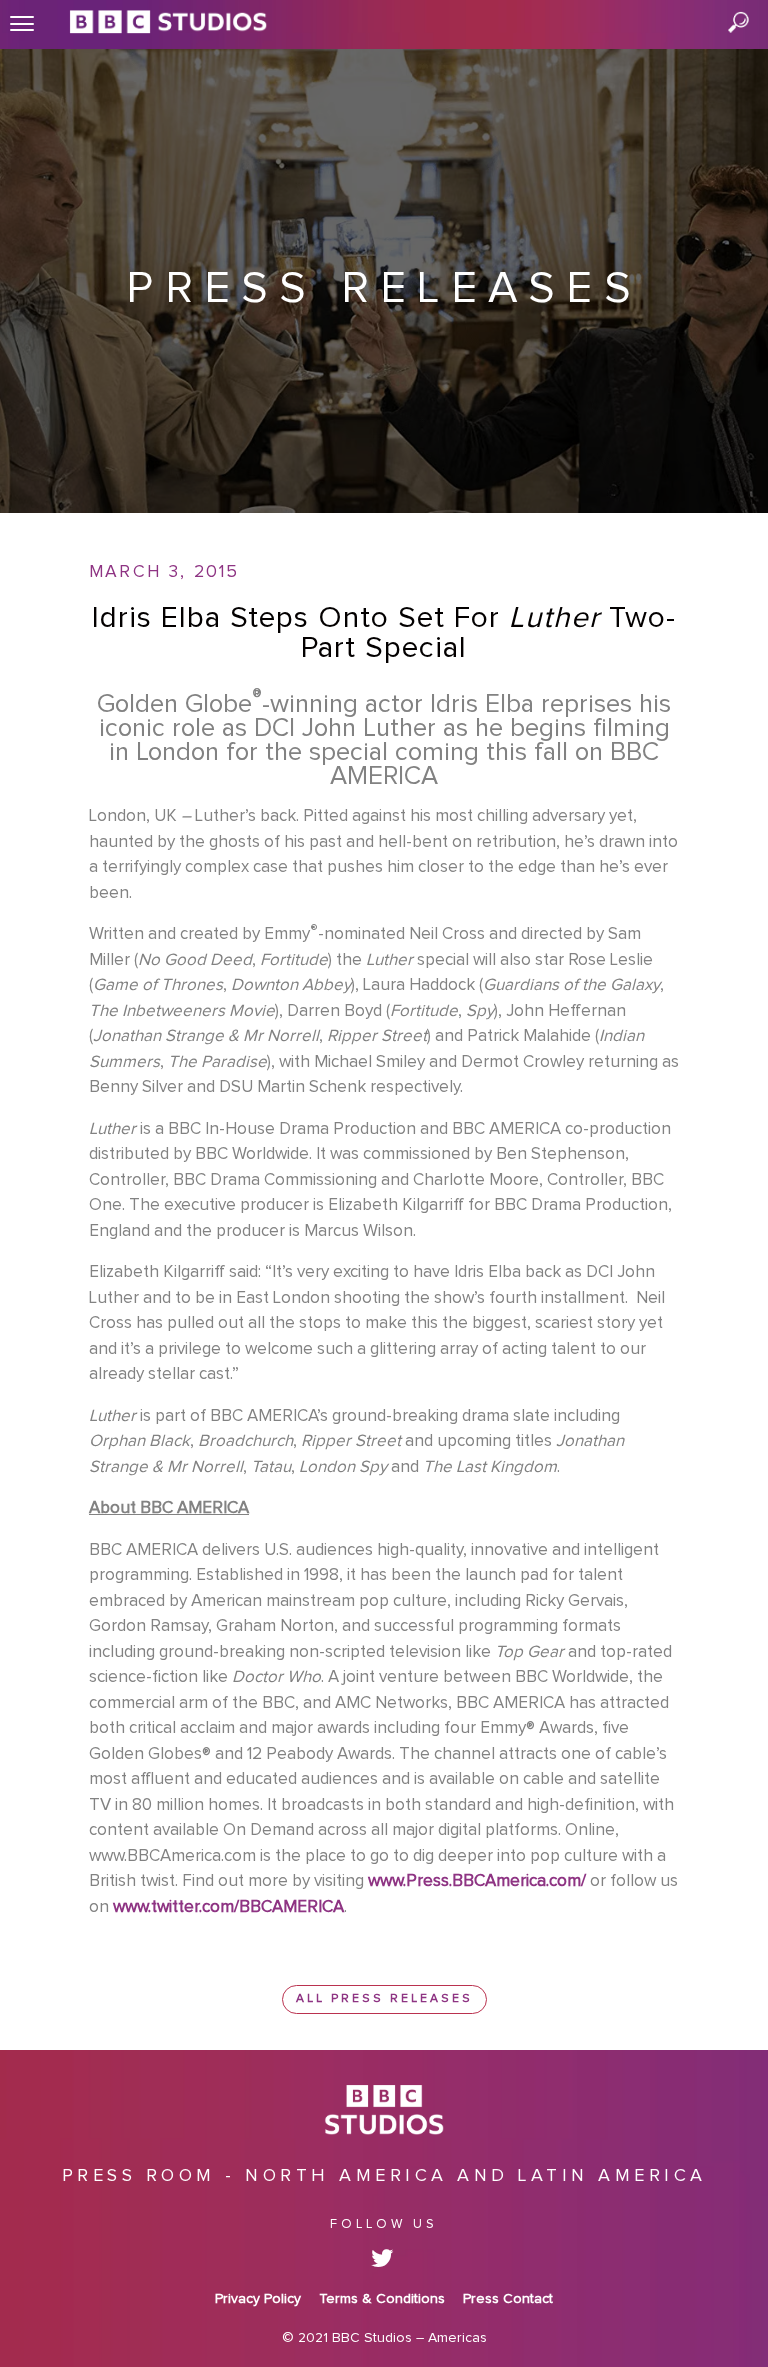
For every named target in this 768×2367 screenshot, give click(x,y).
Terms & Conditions (382, 2299)
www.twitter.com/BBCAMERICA (228, 1907)
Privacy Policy (258, 2299)
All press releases (384, 1999)
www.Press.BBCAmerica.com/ (477, 1881)
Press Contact (508, 2299)
